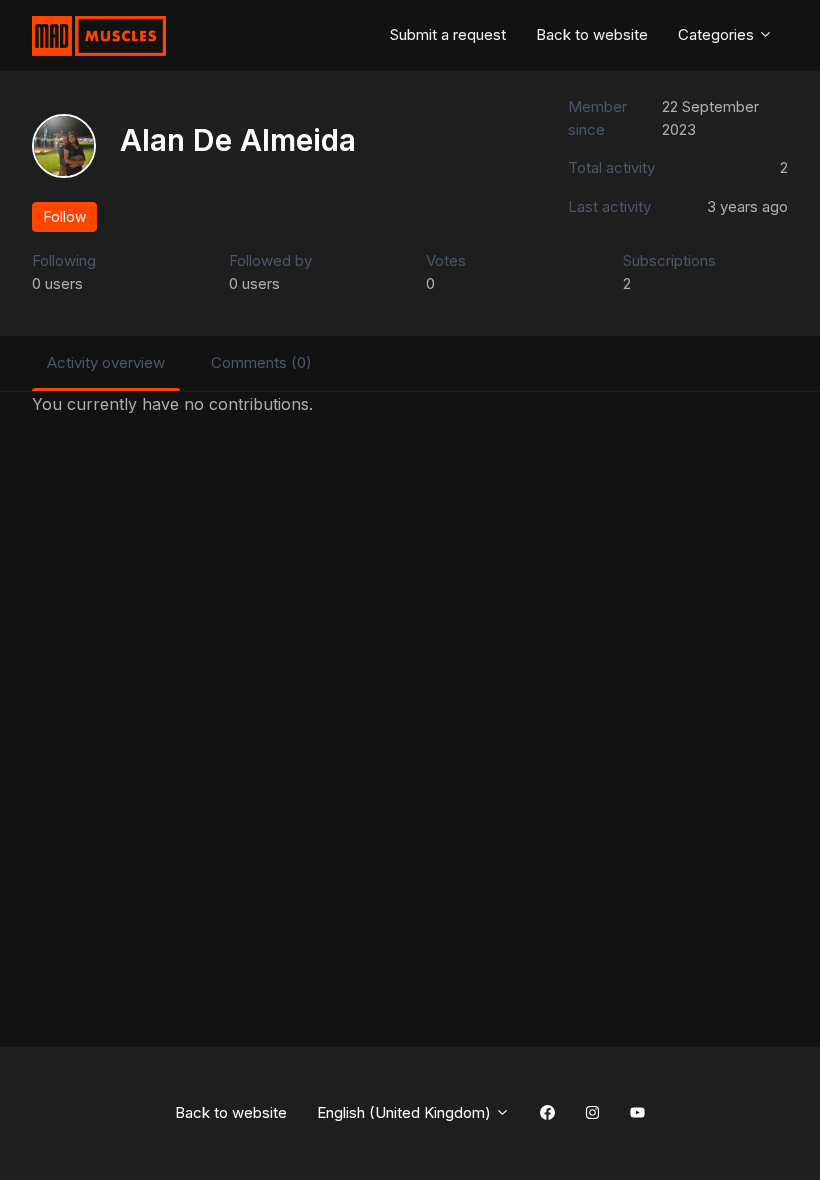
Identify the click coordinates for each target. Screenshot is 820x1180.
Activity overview (106, 362)
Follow (65, 216)
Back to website (592, 34)
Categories (718, 34)
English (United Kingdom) (406, 1112)
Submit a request (448, 34)
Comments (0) (261, 362)
